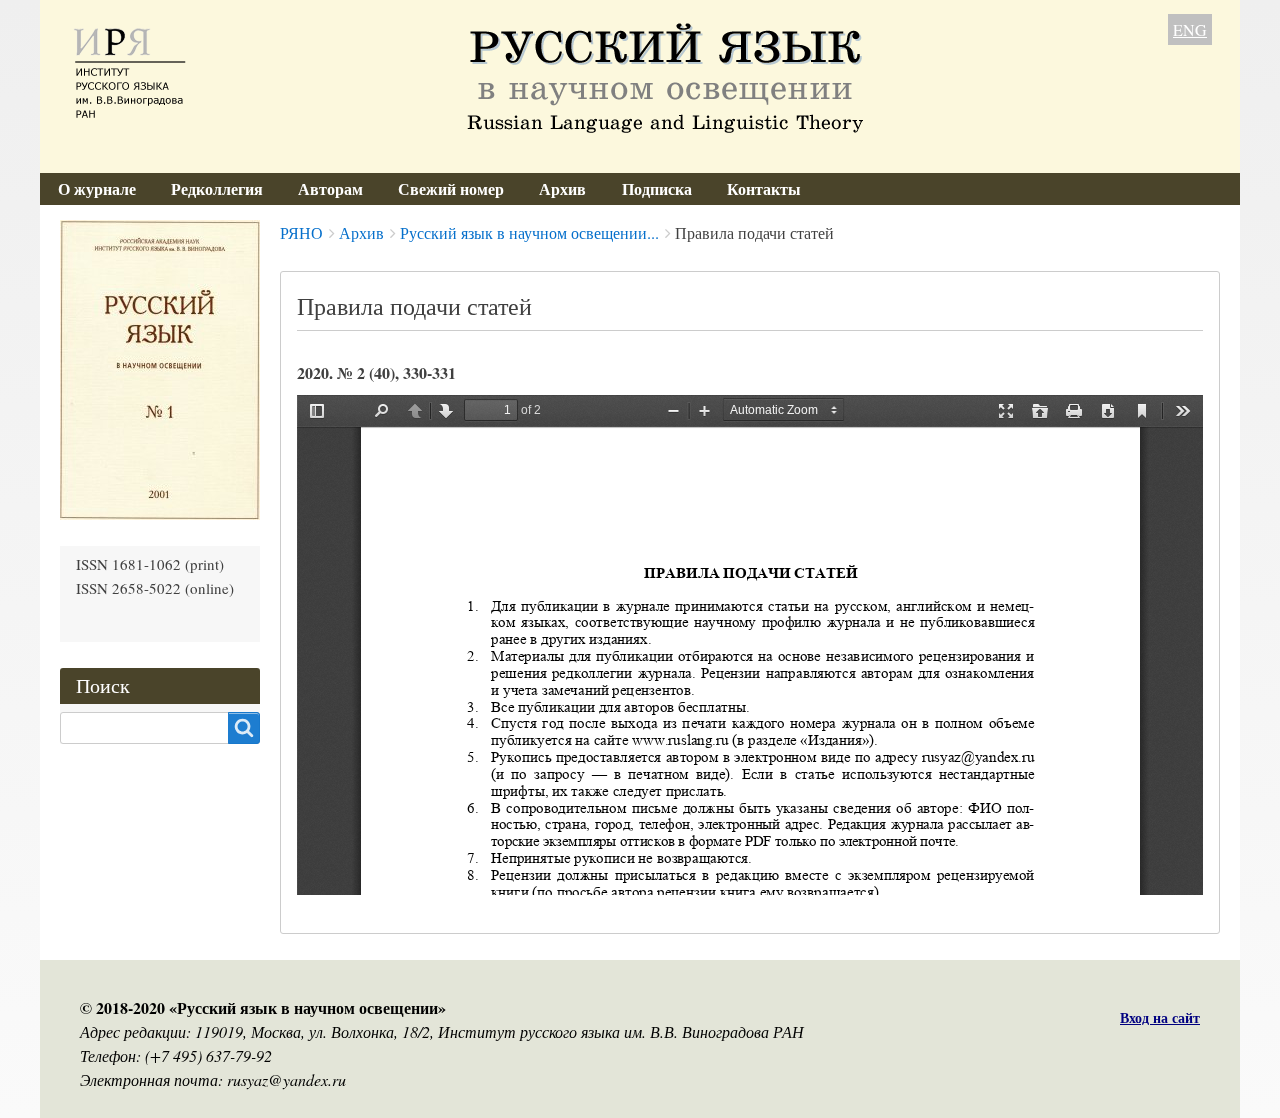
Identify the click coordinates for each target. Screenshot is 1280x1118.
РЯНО (301, 232)
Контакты (764, 188)
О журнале (97, 188)
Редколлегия (217, 188)
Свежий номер (451, 188)
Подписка (657, 188)
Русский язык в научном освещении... (529, 232)
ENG (1190, 29)
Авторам (330, 188)
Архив (562, 188)
